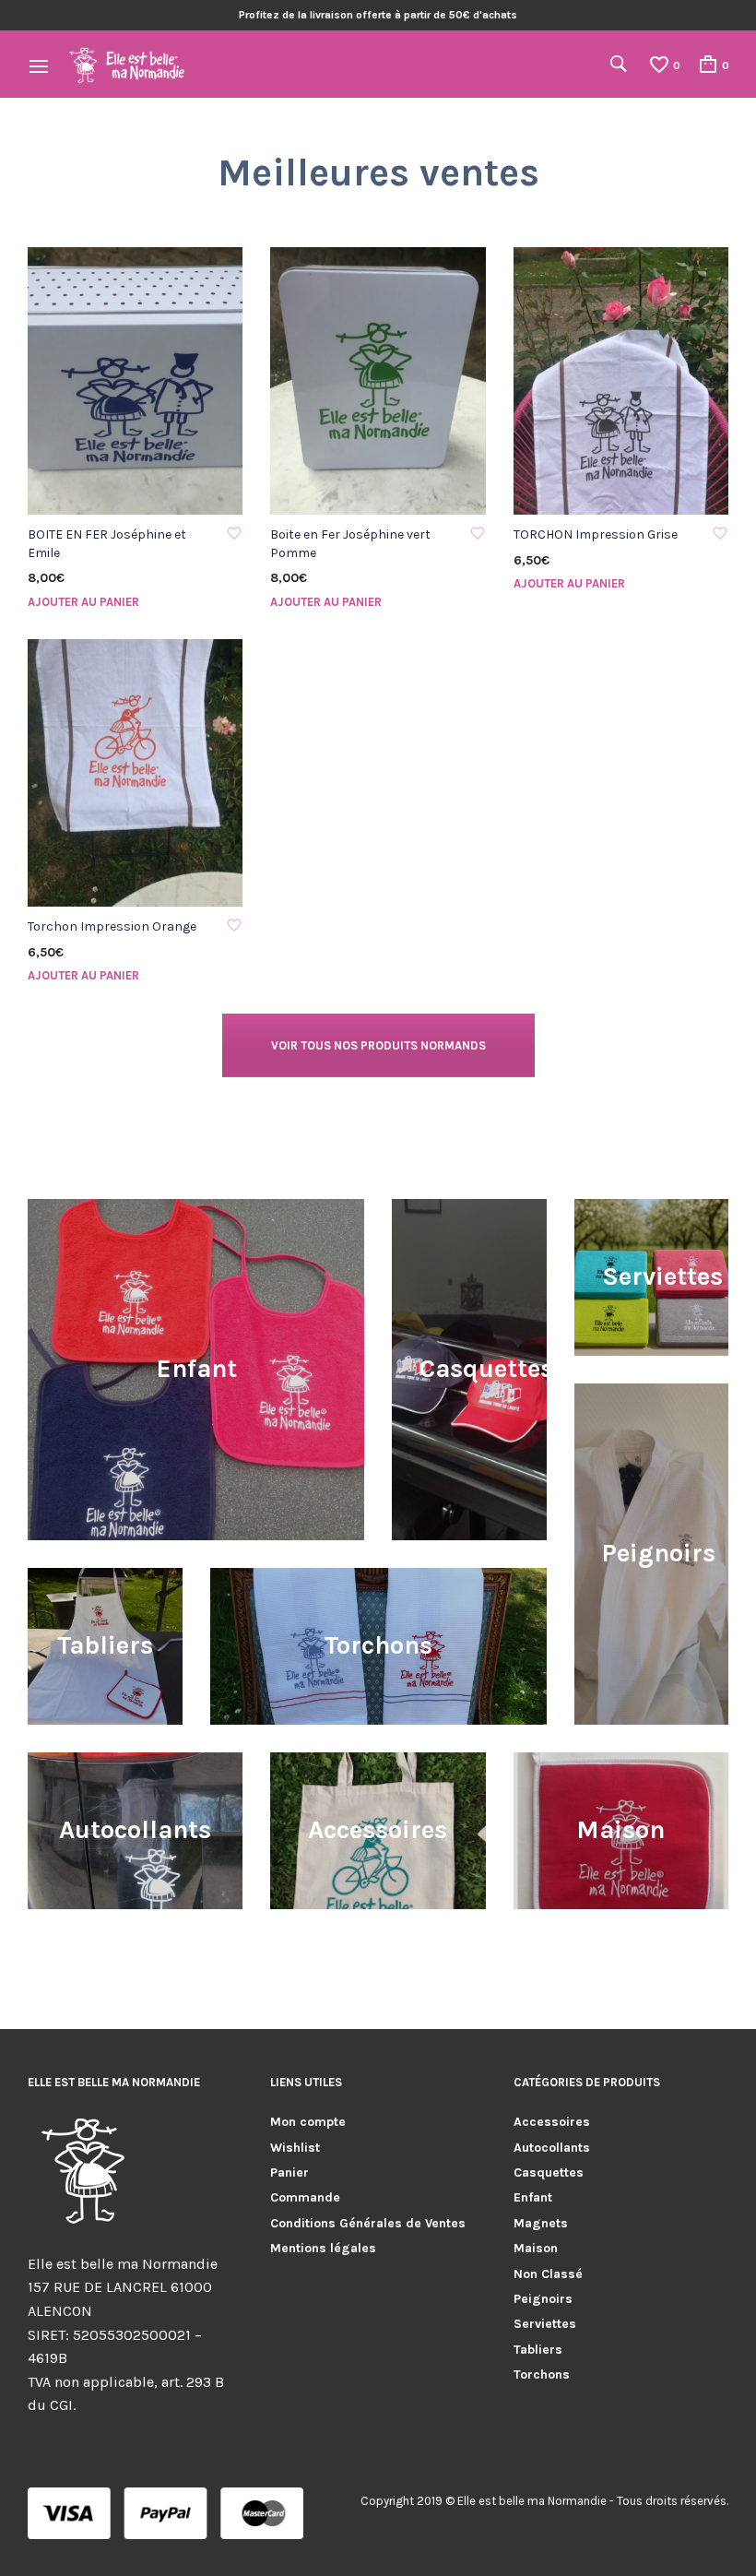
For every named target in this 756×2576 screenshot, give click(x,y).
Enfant (533, 2197)
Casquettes (549, 2172)
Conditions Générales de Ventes (368, 2223)
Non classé (548, 2274)
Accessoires (552, 2122)
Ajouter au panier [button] (83, 602)
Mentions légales (323, 2248)
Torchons (542, 2374)
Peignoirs (543, 2299)
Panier (289, 2172)
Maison (536, 2248)
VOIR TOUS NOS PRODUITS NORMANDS (378, 1045)
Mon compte (308, 2122)
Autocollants (552, 2148)
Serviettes (545, 2324)
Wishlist (295, 2148)
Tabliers (538, 2350)
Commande (305, 2197)
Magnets (541, 2223)
